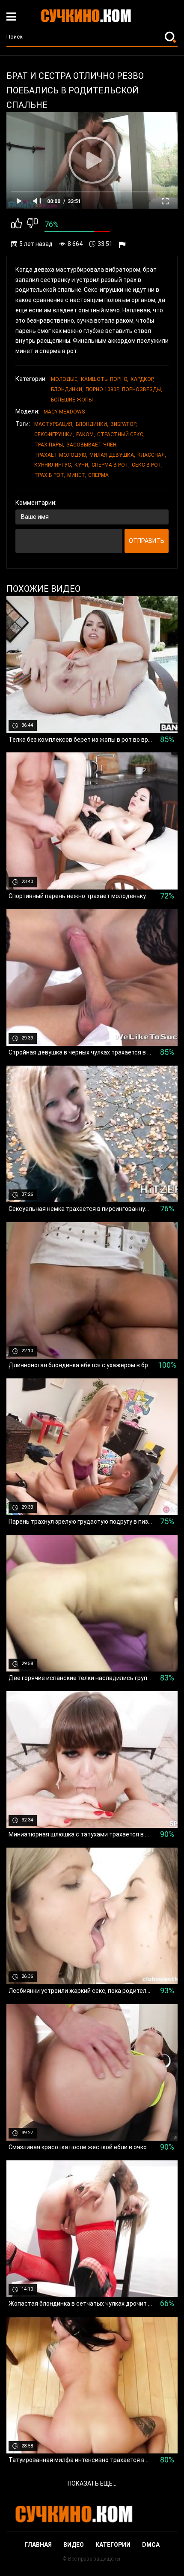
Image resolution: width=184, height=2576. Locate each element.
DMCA (151, 2545)
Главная (38, 2545)
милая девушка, (112, 455)
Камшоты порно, (105, 379)
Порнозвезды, (142, 389)
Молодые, (65, 379)
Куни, (82, 465)
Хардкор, (142, 379)
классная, (152, 455)
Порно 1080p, (103, 389)
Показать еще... (92, 2483)
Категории (113, 2545)
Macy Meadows (64, 412)
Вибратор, (124, 424)
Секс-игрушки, (54, 434)
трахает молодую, (61, 455)
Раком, (86, 434)
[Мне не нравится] (32, 225)
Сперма (98, 475)
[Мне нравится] (16, 225)
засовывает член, (92, 445)
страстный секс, (121, 434)
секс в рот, (147, 465)
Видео (74, 2545)
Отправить (147, 541)
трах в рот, (50, 475)
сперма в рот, (111, 465)
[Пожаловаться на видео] (123, 244)
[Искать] (171, 37)
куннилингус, (53, 465)
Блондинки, (67, 389)
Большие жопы (72, 400)
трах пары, (49, 445)
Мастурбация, (54, 424)
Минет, (77, 475)
